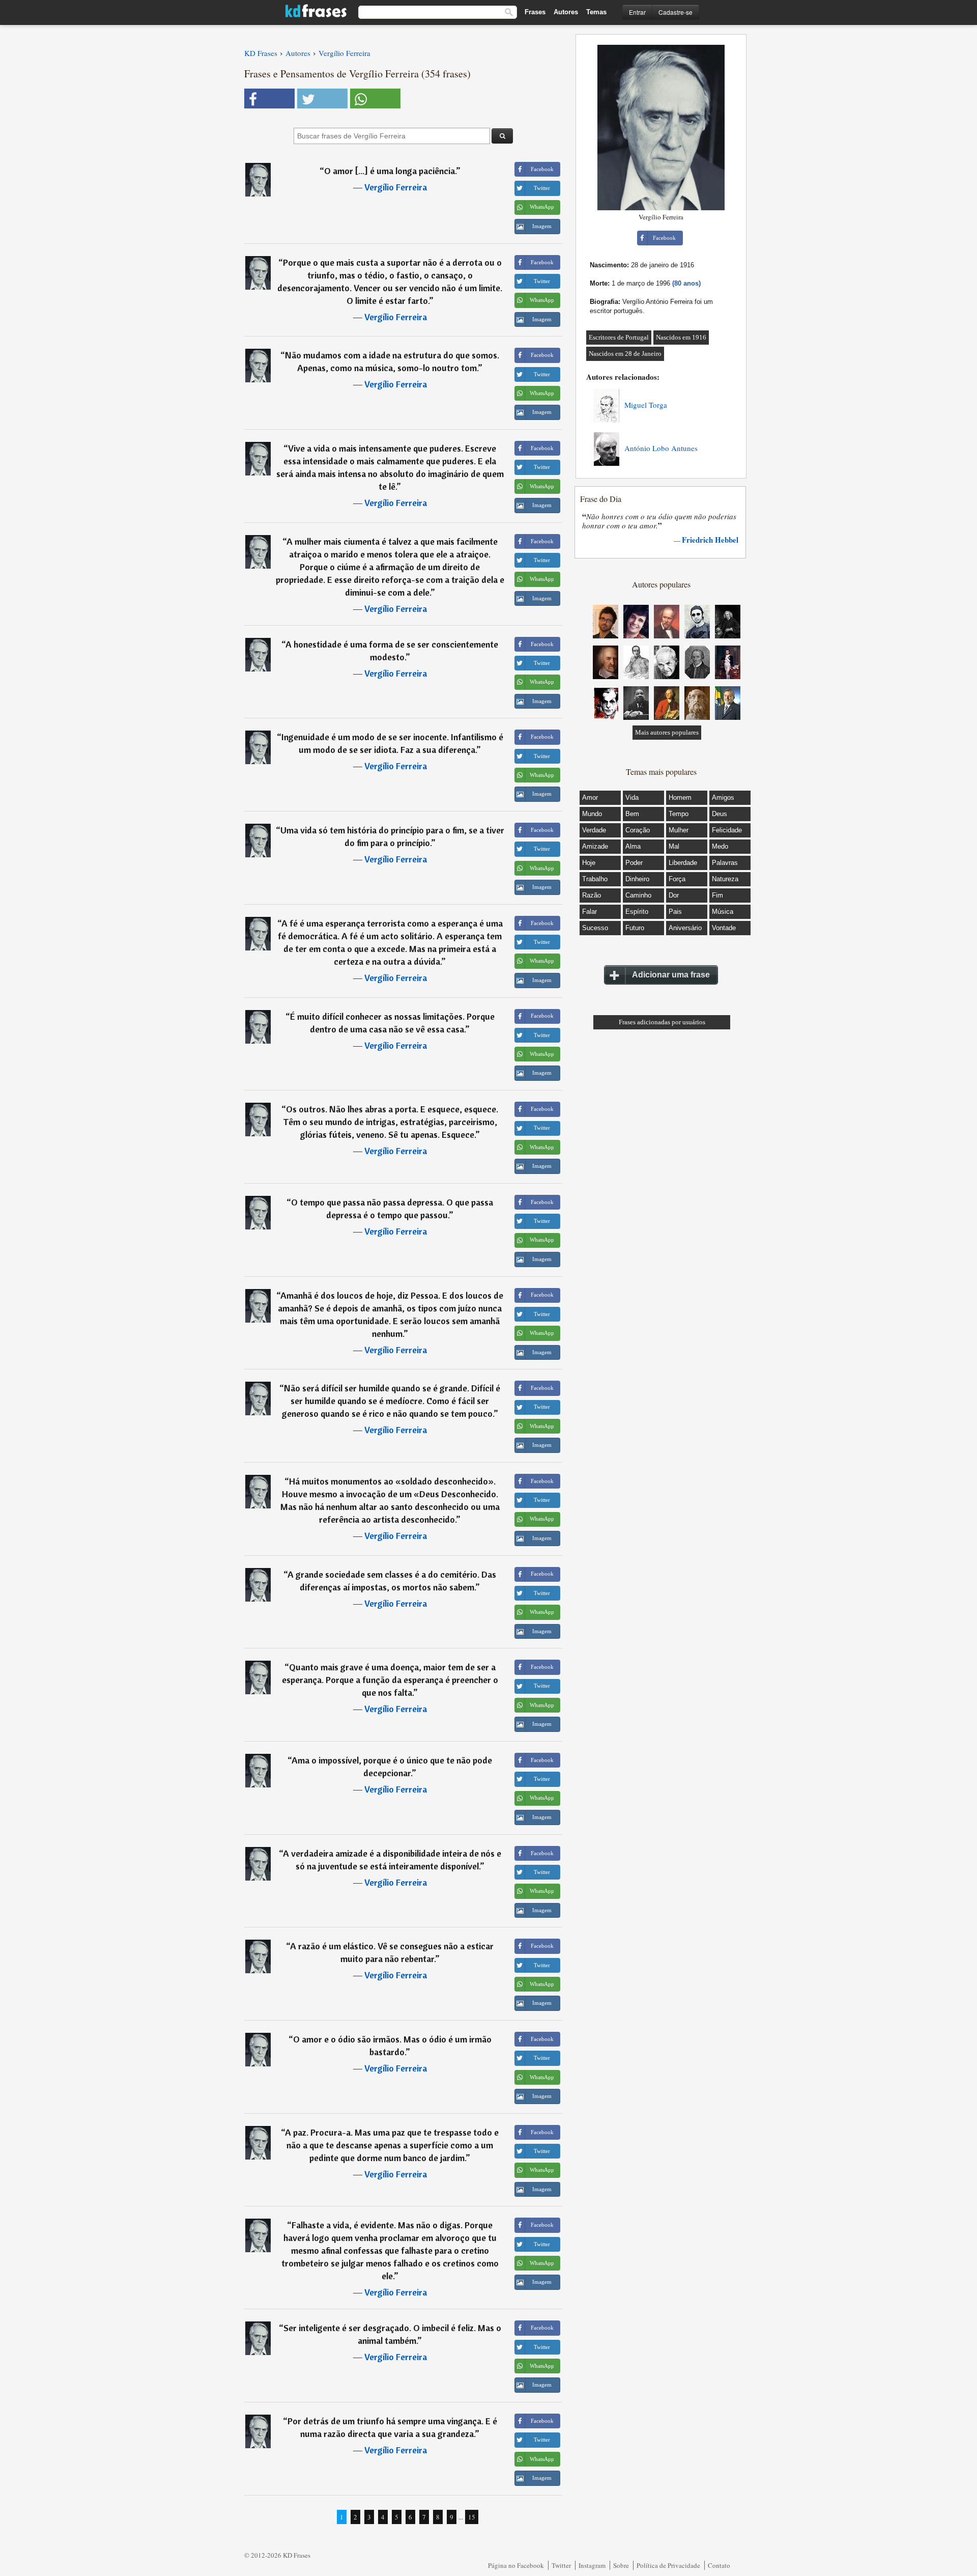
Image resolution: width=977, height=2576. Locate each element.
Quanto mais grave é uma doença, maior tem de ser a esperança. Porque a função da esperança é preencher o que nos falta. (390, 1680)
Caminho (638, 895)
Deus (720, 814)
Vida (632, 797)
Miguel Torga (646, 405)
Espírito (637, 912)
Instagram (592, 2565)
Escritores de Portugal (619, 337)
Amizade (595, 846)
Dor (674, 895)
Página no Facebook (516, 2565)
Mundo (592, 814)
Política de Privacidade (668, 2565)
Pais (675, 912)
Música (723, 912)
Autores (566, 12)
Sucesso (595, 928)
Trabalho (595, 879)
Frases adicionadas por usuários (662, 1022)
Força (677, 879)
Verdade (594, 830)
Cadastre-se (676, 12)
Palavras (725, 863)
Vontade (724, 928)
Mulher (679, 830)
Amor (590, 797)
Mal (674, 846)
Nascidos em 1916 (681, 337)
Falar (590, 912)
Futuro (635, 928)
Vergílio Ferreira (396, 187)
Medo (720, 846)
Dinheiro (637, 879)
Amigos (723, 797)
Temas (596, 12)
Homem (680, 797)
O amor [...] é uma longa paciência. (390, 171)
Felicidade (727, 830)
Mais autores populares (667, 732)
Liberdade (683, 863)
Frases (535, 12)
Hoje (589, 863)
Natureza (725, 879)
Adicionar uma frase (671, 975)
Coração (638, 830)
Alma (633, 846)
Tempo (679, 814)
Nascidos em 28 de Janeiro (625, 354)
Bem (632, 814)
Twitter (561, 2565)
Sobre (621, 2565)
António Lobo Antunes (661, 448)
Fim (717, 895)
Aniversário (685, 928)
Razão (592, 895)
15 (472, 2517)
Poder (634, 863)
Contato (719, 2565)
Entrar (637, 12)
